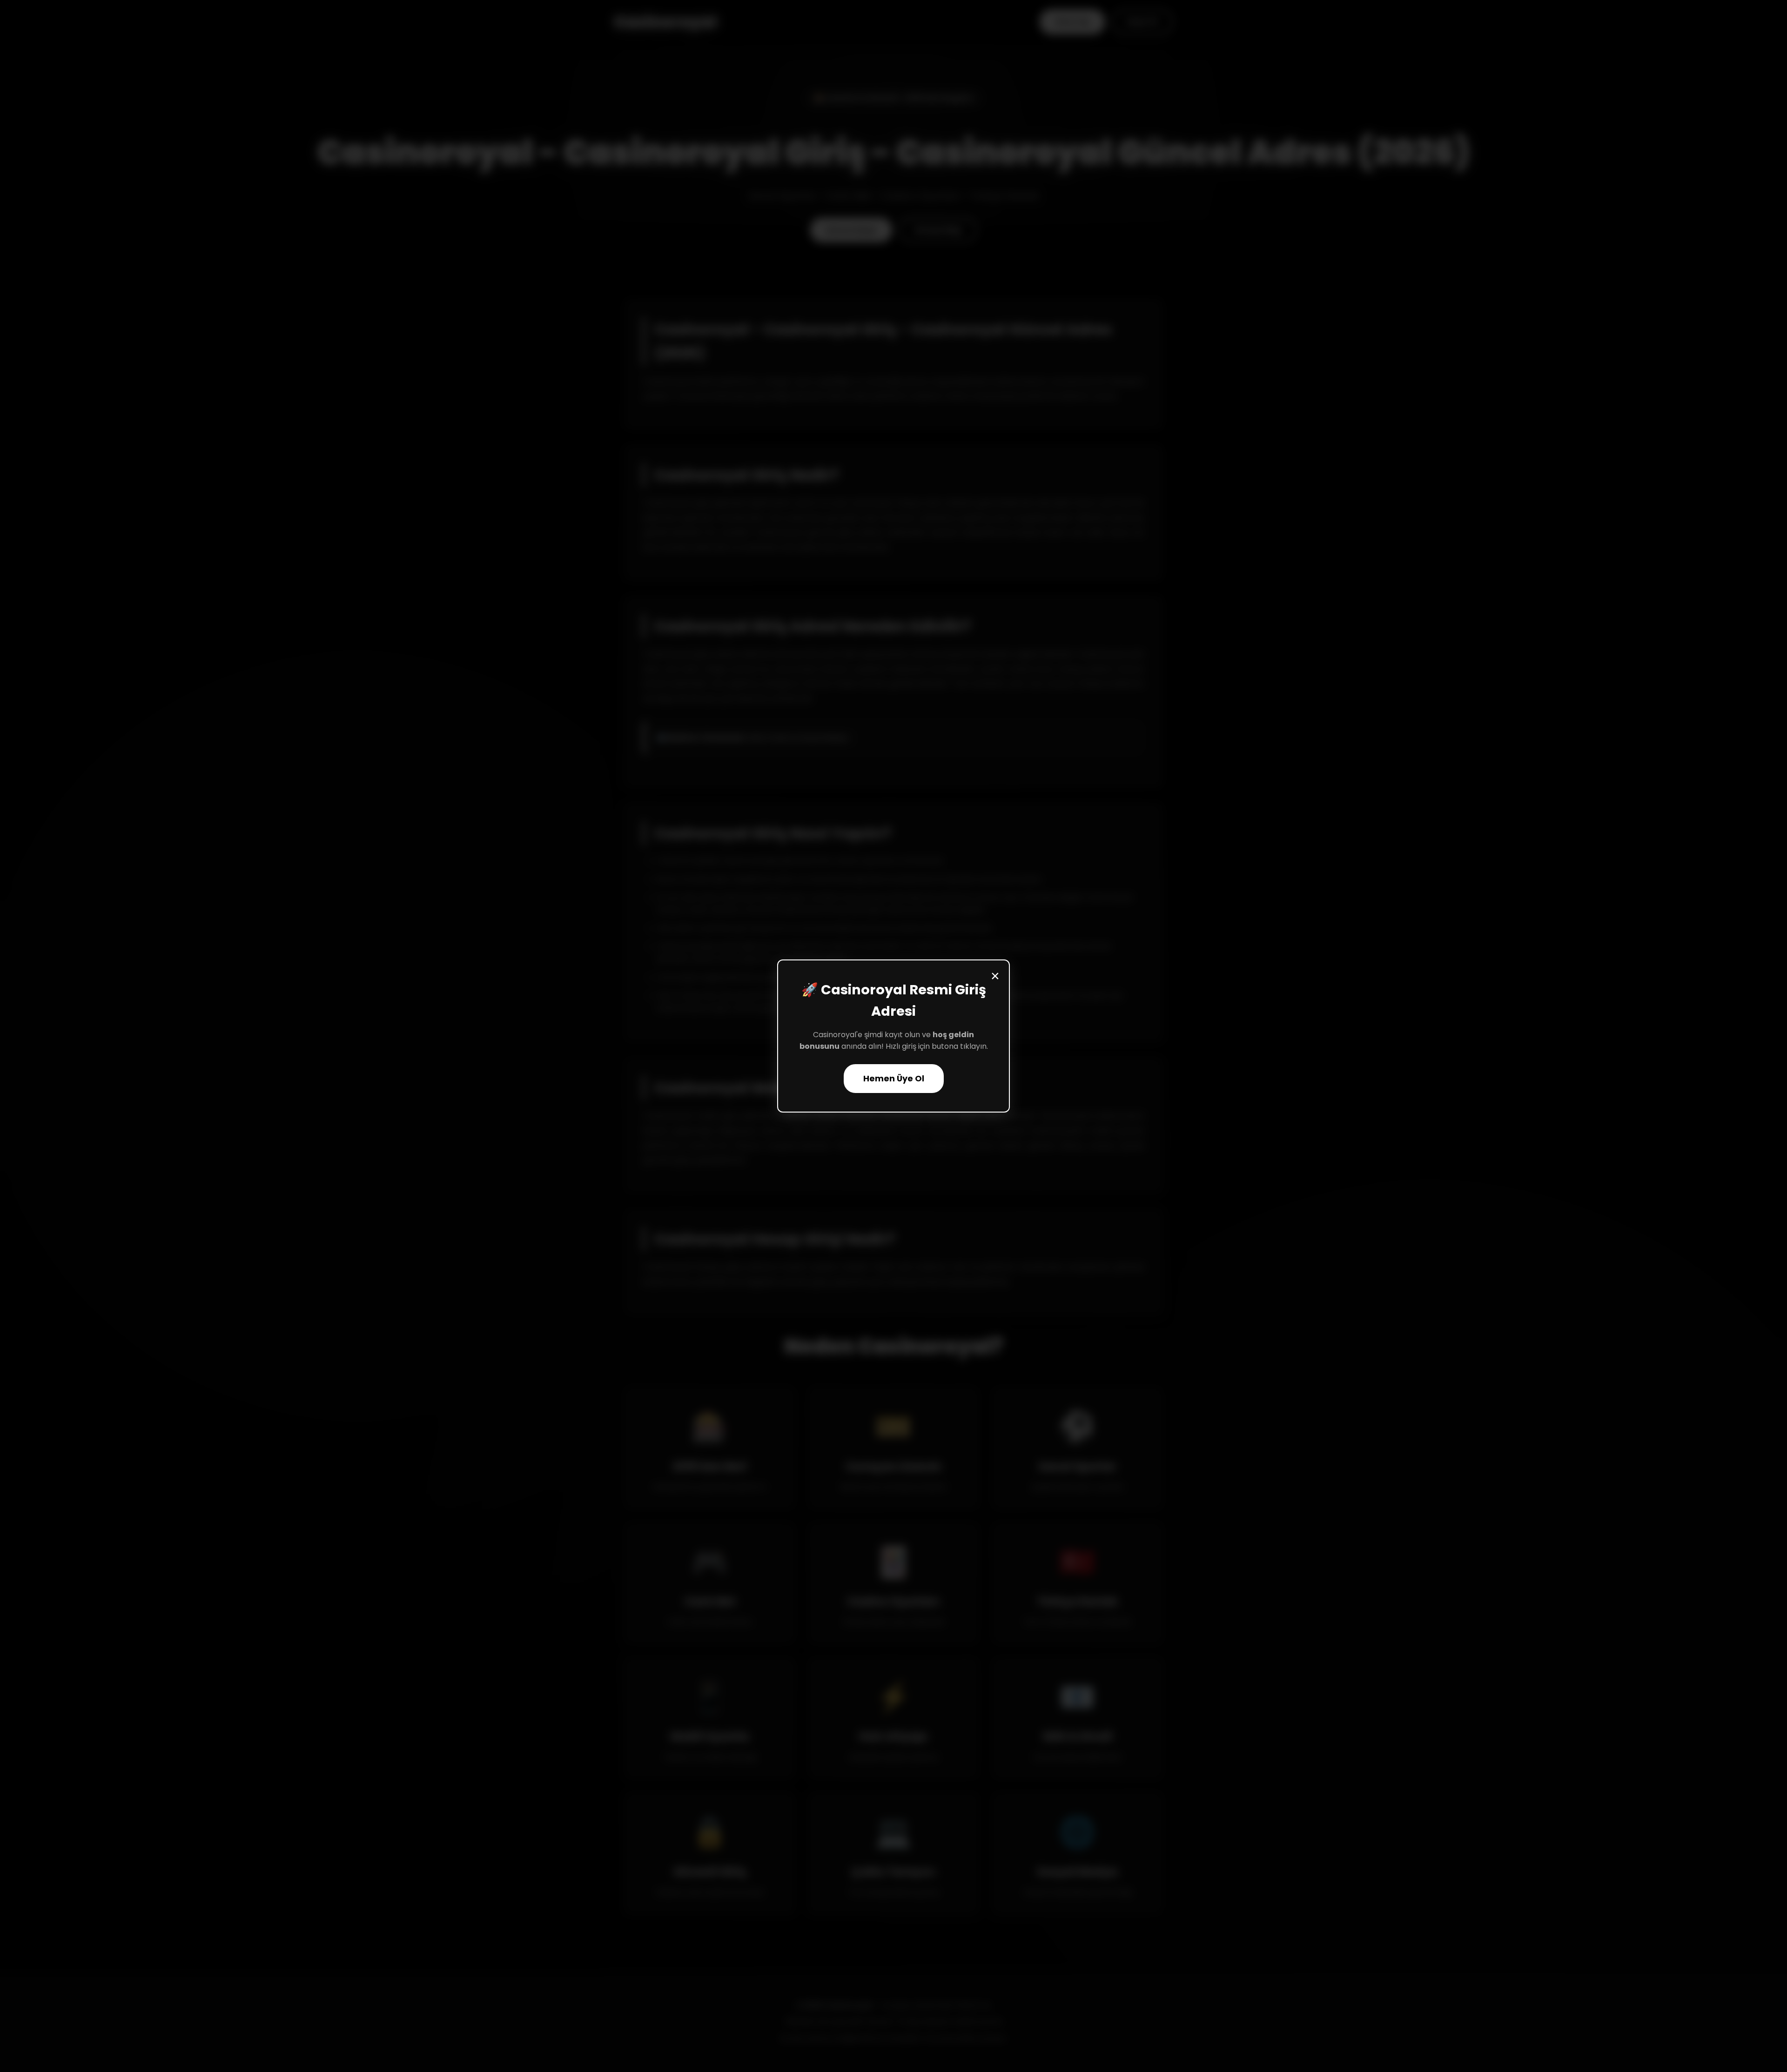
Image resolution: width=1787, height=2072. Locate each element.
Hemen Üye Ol (894, 1079)
